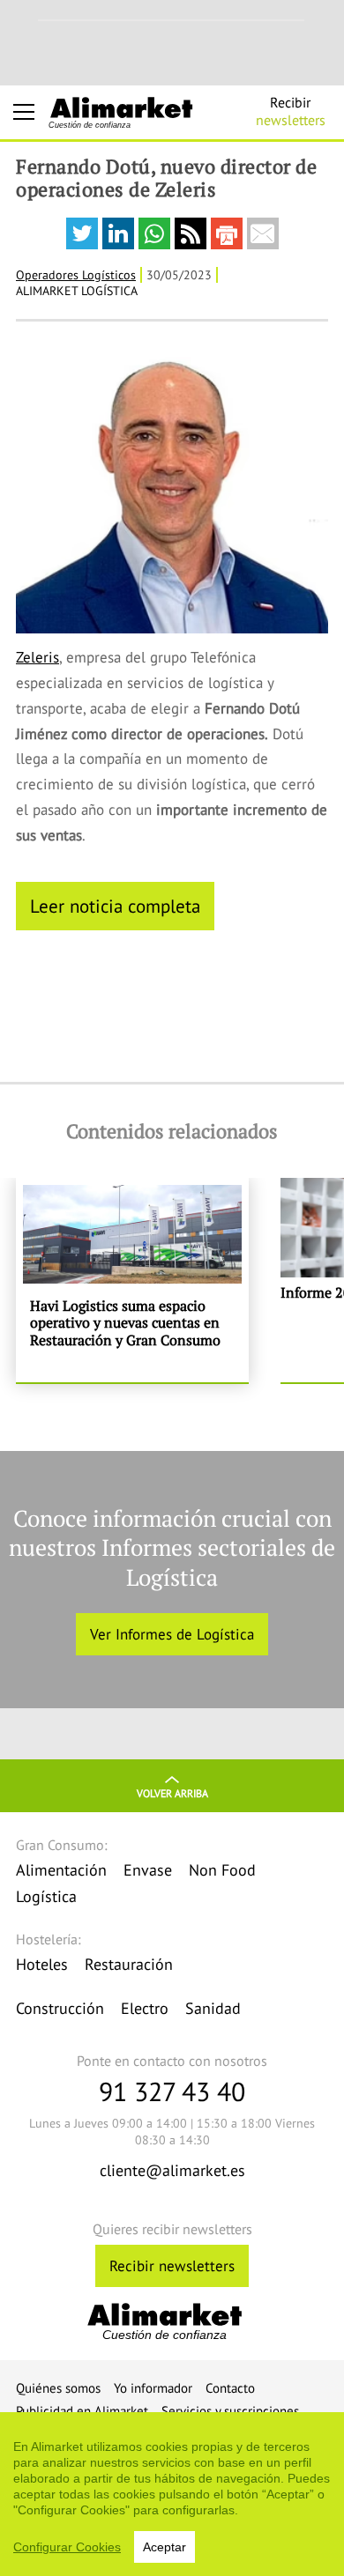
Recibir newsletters (172, 2266)
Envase (148, 1870)
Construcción (60, 2008)
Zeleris (37, 657)
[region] (172, 2494)
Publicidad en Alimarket (82, 2411)
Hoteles (42, 1964)
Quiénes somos (58, 2388)
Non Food (222, 1870)
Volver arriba (172, 1793)
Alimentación (61, 1870)
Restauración (129, 1964)
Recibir (291, 111)
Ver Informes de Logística (172, 1634)
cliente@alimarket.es (172, 2170)
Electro (145, 2008)
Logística (46, 1896)
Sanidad (213, 2008)
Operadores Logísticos (76, 275)
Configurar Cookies (67, 2547)
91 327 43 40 (172, 2091)
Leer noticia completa (115, 906)
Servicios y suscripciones (230, 2411)
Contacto (230, 2388)
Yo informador (153, 2388)
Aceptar (165, 2547)
